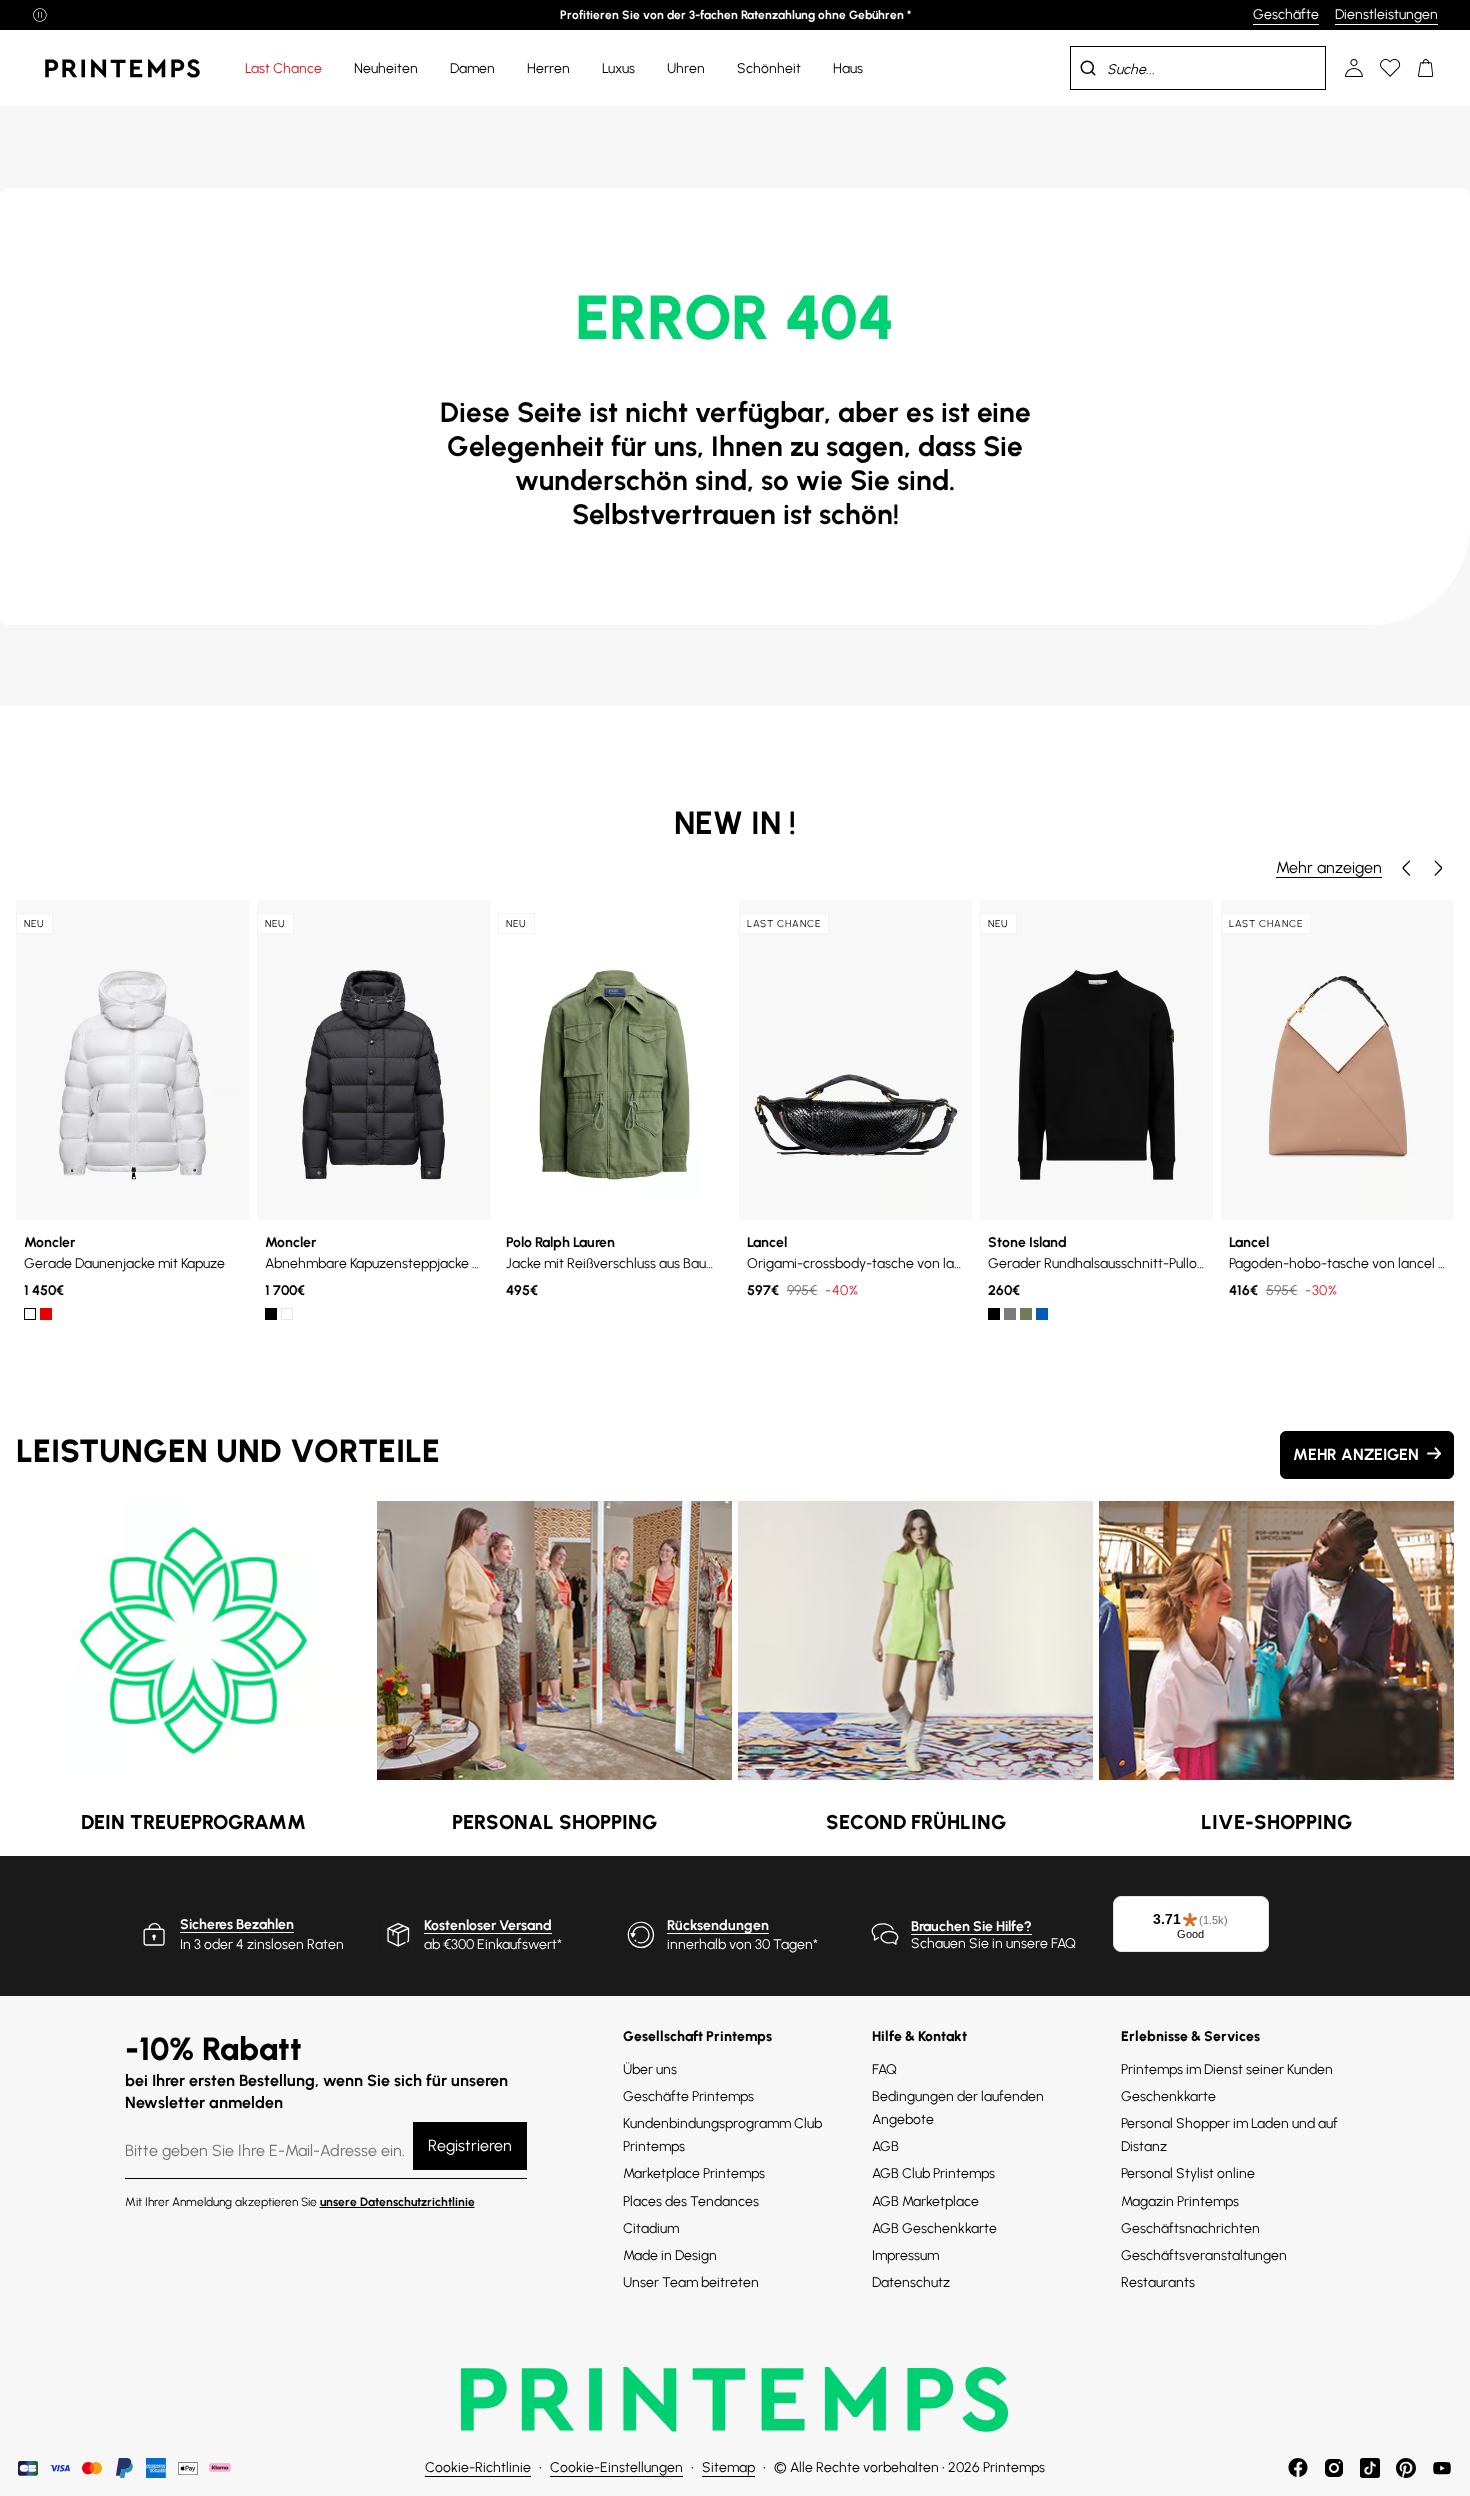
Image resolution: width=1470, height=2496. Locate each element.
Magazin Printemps (1180, 2201)
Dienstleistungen (1386, 14)
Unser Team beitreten (691, 2282)
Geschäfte (1286, 14)
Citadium (651, 2228)
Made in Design (670, 2255)
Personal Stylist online (1188, 2173)
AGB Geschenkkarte (934, 2228)
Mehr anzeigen (1329, 867)
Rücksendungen (718, 1925)
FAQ (884, 2069)
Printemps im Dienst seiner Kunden (1227, 2069)
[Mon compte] (1354, 68)
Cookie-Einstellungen (616, 2467)
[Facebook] (1298, 2468)
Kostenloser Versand (488, 1925)
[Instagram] (1334, 2468)
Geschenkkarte (1168, 2096)
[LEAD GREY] (1010, 1314)
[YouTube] (1442, 2468)
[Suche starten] (1088, 68)
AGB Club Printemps (933, 2173)
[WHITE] (30, 1314)
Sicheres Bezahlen (237, 1924)
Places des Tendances (691, 2201)
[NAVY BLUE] (1042, 1314)
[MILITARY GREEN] (1026, 1314)
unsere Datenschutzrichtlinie (397, 2202)
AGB (885, 2146)
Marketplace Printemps (694, 2173)
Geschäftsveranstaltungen (1204, 2255)
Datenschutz (911, 2282)
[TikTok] (1370, 2468)
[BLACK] (271, 1314)
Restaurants (1158, 2282)
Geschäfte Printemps (688, 2096)
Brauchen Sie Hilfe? (971, 1926)
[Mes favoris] (1390, 68)
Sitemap (728, 2467)
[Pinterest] (1406, 2468)
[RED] (46, 1314)
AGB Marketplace (925, 2201)
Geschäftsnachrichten (1190, 2228)
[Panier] (1426, 68)
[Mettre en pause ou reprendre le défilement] (40, 15)
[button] (1406, 868)
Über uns (650, 2069)
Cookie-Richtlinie (478, 2467)
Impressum (905, 2255)
